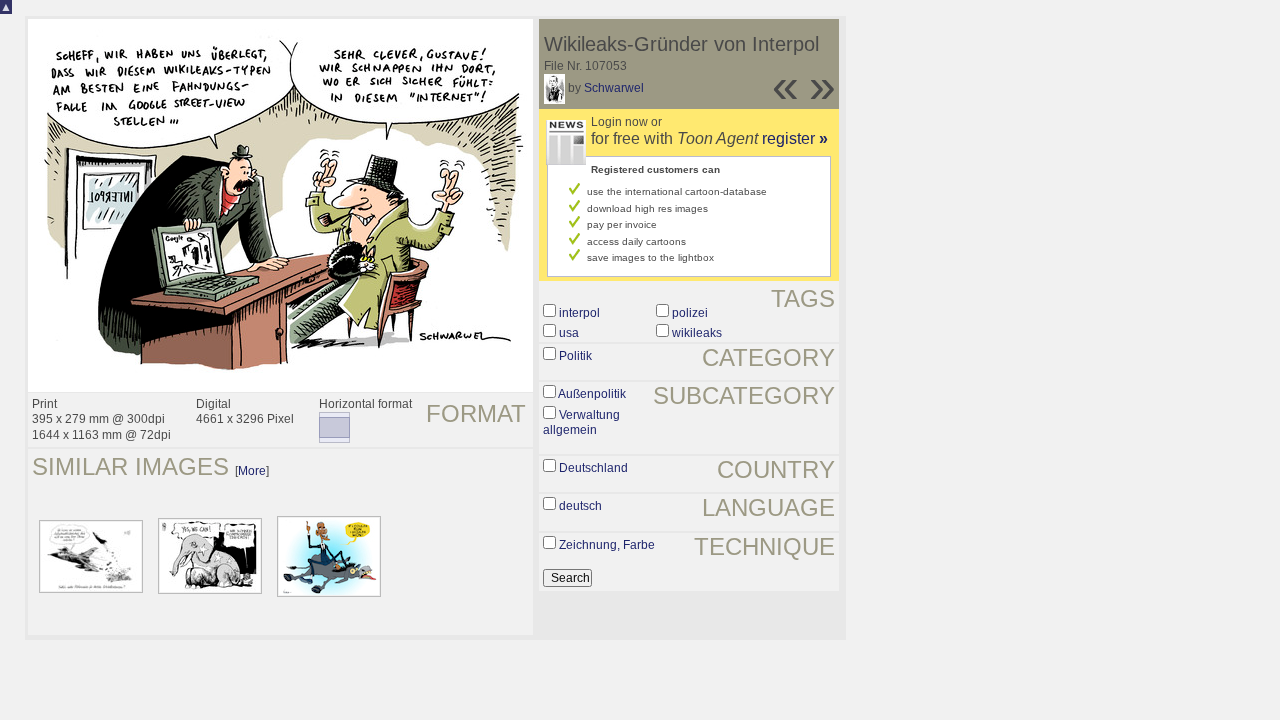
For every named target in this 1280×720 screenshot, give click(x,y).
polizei (690, 313)
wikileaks (697, 333)
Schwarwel (614, 88)
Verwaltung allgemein (581, 423)
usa (569, 333)
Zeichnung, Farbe (607, 545)
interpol (579, 313)
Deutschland (593, 468)
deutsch (580, 506)
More (252, 471)
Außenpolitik (592, 394)
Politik (575, 356)
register (795, 138)
